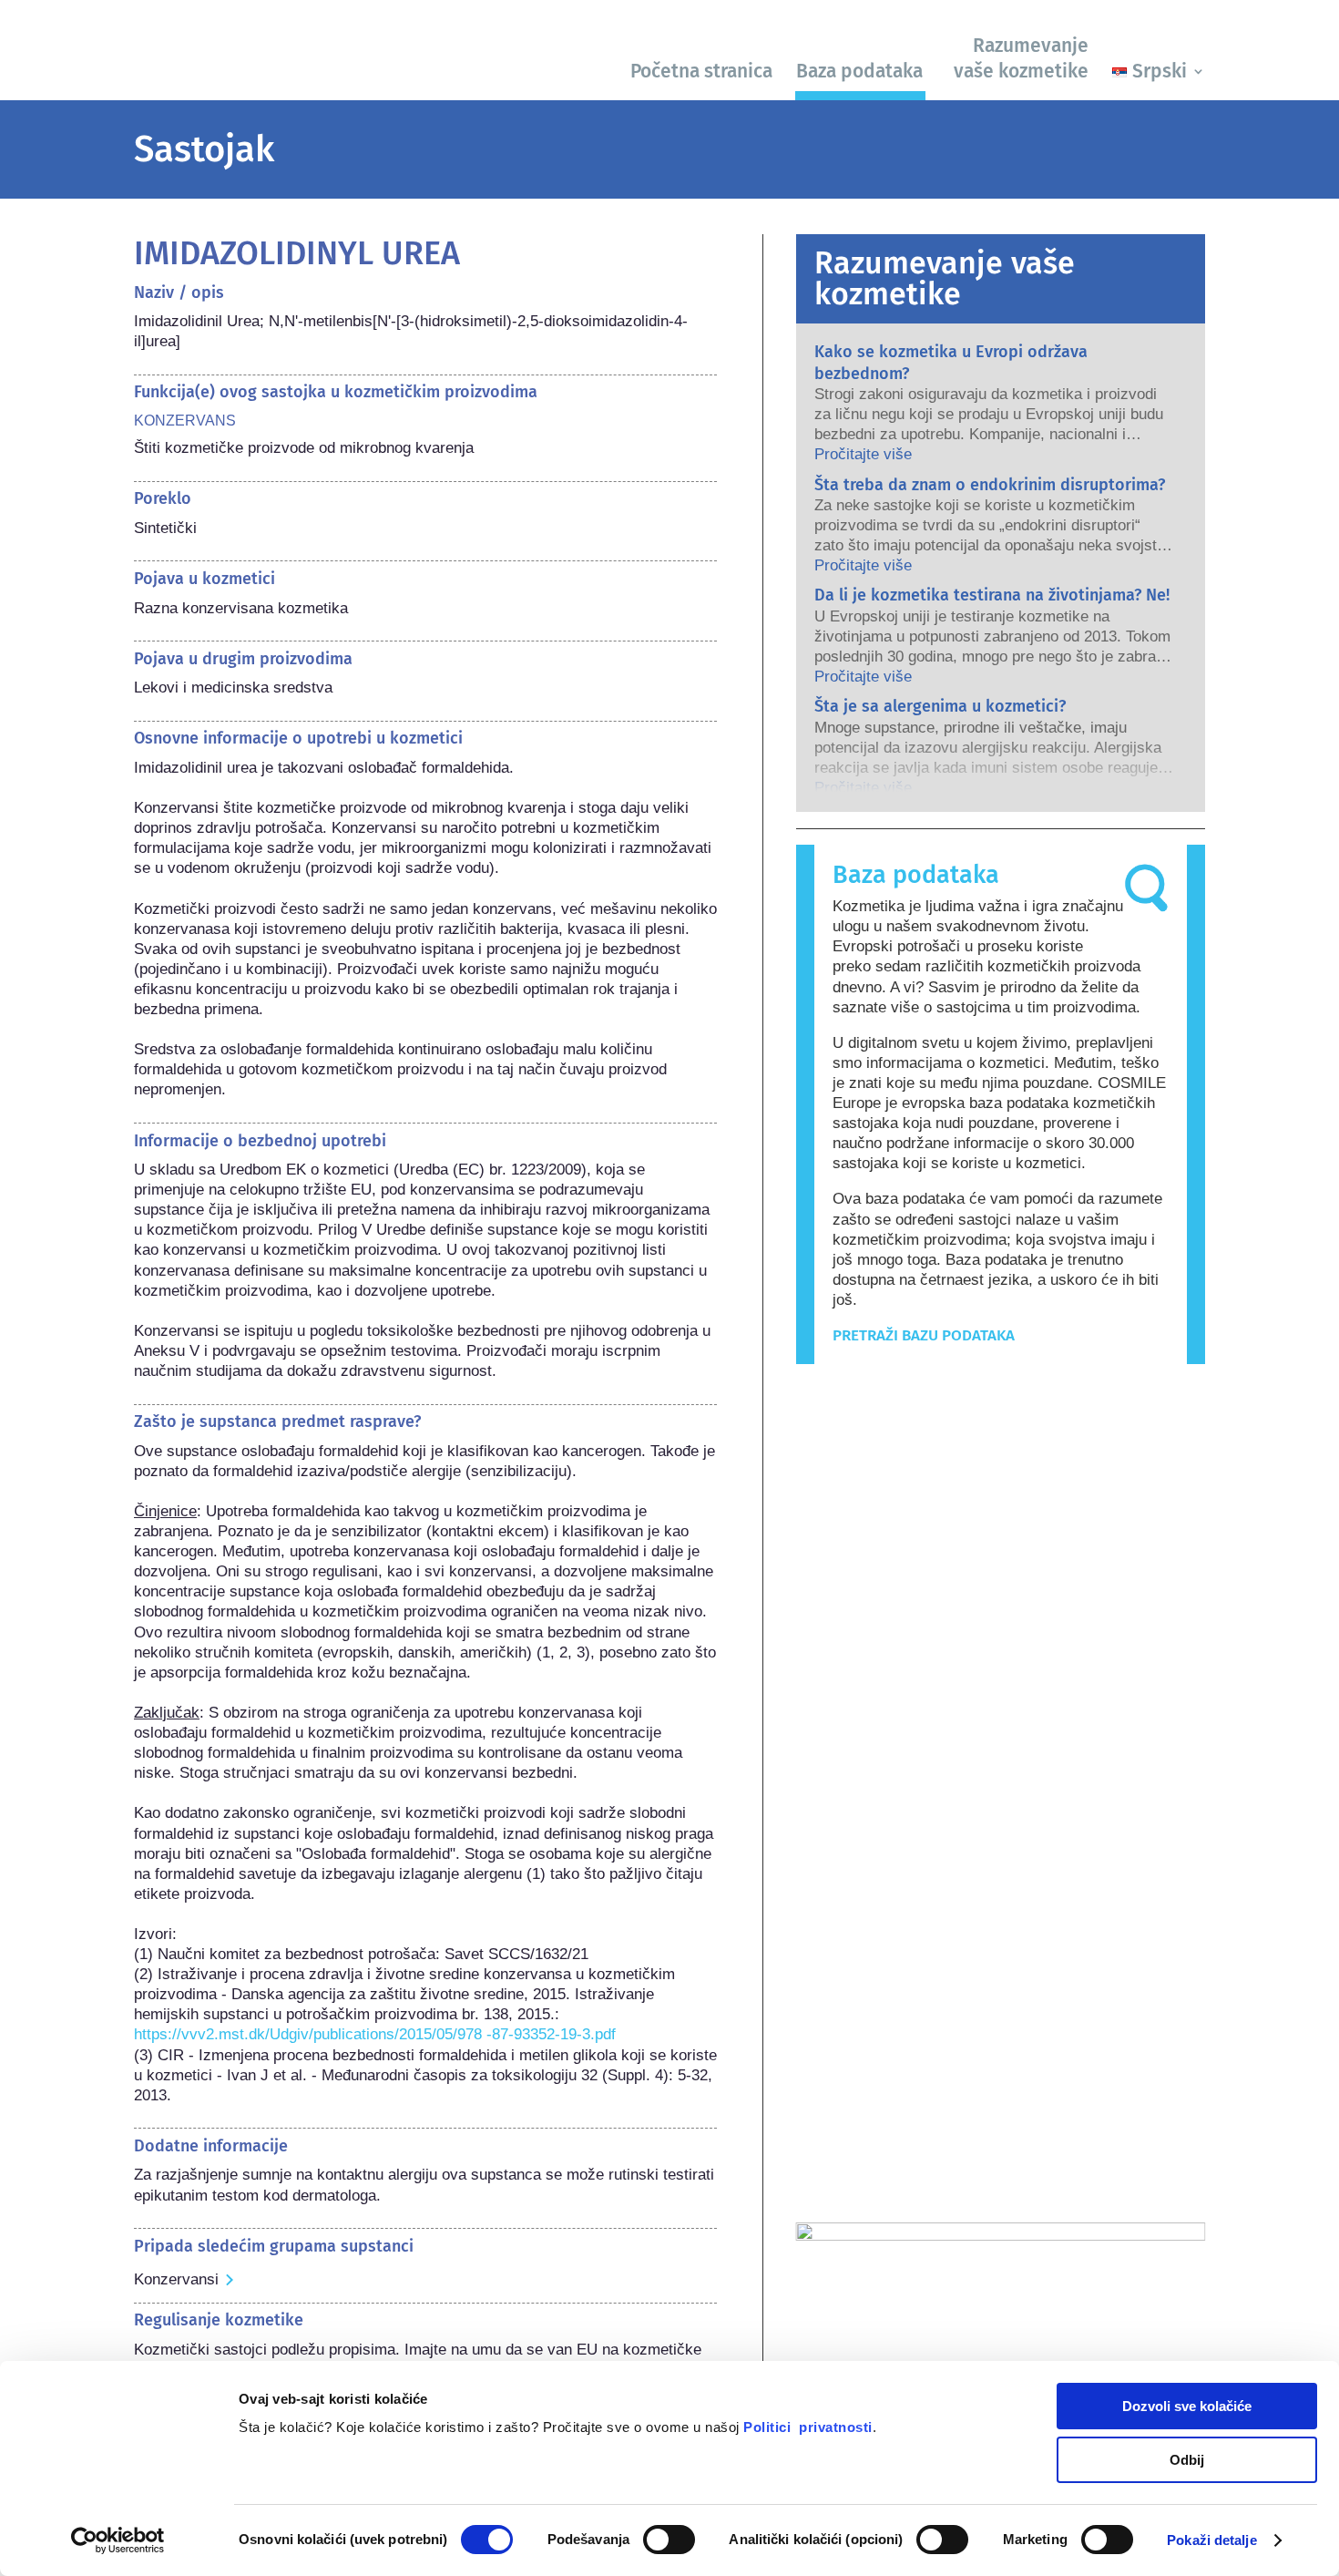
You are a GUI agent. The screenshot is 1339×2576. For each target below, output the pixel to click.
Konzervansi (176, 2279)
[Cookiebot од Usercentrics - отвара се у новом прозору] (118, 2540)
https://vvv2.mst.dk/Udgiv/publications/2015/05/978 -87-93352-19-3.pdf (375, 2034)
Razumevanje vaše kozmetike (1021, 58)
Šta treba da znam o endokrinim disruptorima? (990, 485)
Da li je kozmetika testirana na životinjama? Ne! (992, 595)
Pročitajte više (863, 454)
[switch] (669, 2540)
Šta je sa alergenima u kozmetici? (940, 706)
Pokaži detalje (1211, 2540)
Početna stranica (701, 71)
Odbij (1187, 2460)
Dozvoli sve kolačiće (1187, 2406)
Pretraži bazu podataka (924, 1335)
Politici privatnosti (808, 2427)
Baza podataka (859, 71)
